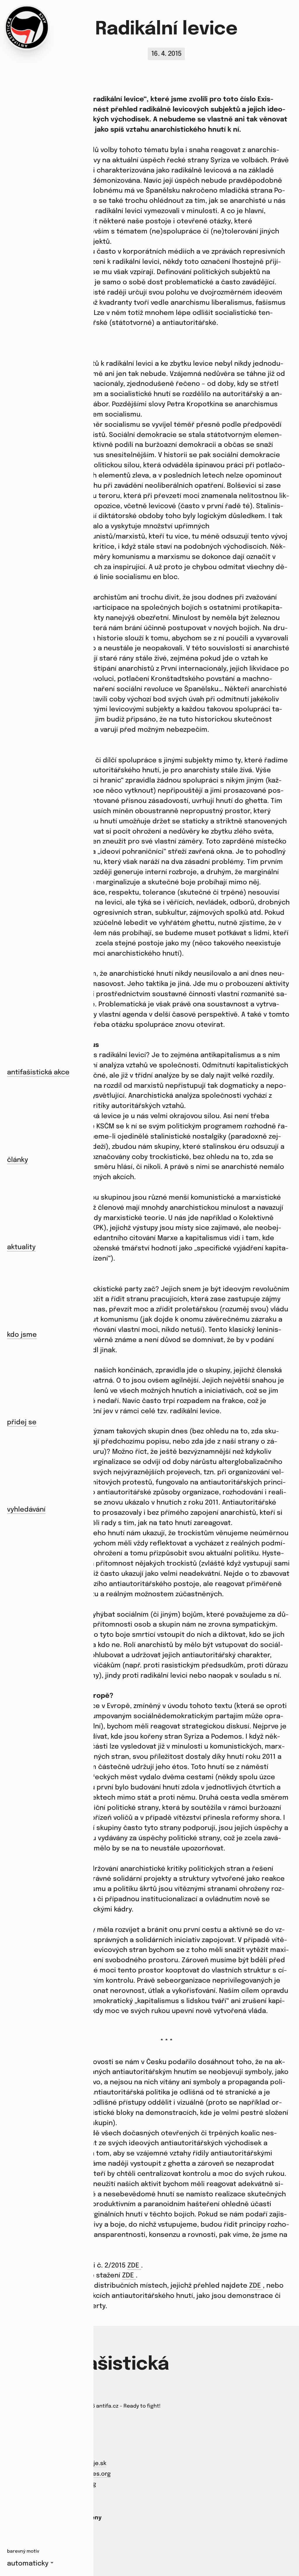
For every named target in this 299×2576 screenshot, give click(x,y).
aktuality (21, 1247)
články (18, 1160)
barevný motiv (23, 2551)
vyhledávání (26, 1510)
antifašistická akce (38, 1072)
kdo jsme (22, 1335)
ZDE (134, 2266)
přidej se (22, 1422)
